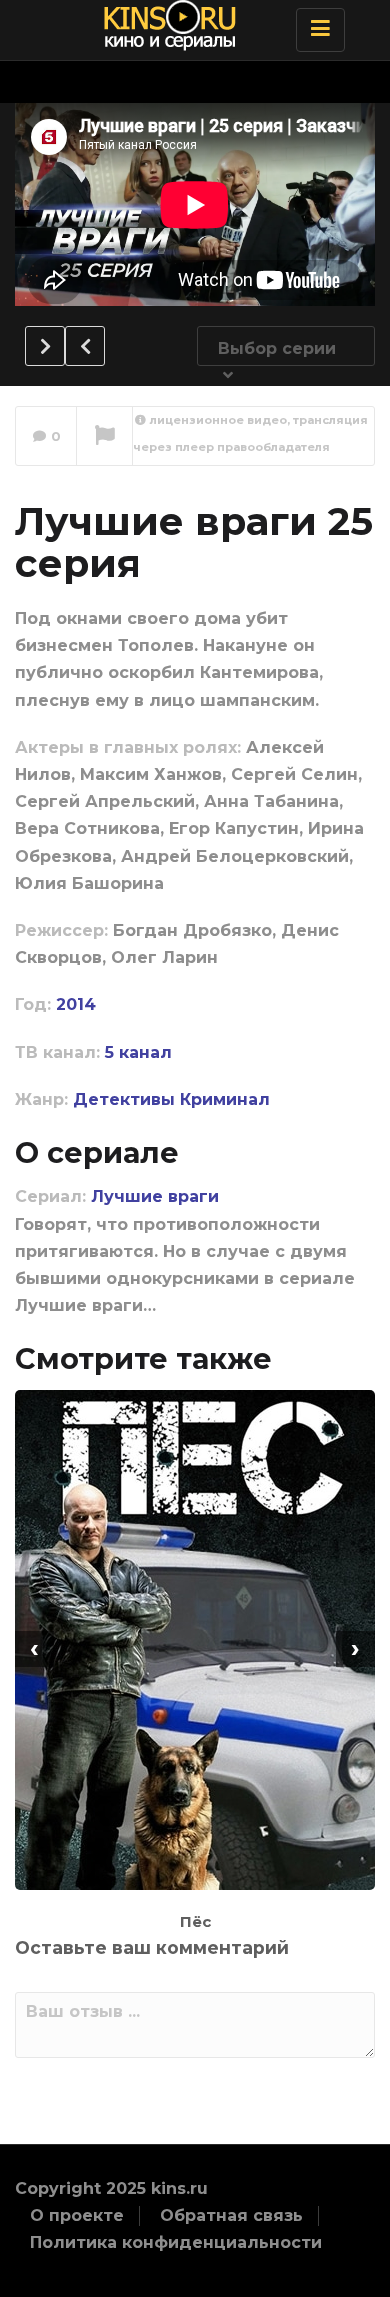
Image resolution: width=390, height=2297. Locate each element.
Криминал (225, 1099)
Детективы (124, 1099)
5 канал (138, 1052)
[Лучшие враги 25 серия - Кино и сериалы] (190, 25)
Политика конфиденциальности (176, 2242)
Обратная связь (231, 2215)
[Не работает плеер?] (104, 437)
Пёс (195, 1921)
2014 (76, 1004)
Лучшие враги (155, 1196)
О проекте (77, 2215)
